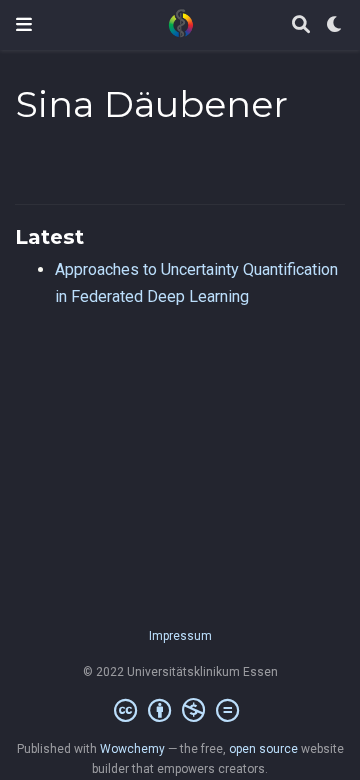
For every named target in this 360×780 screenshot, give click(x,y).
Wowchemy (132, 749)
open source (263, 749)
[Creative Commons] (180, 711)
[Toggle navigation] (24, 24)
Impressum (180, 636)
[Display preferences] (335, 25)
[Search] (301, 25)
